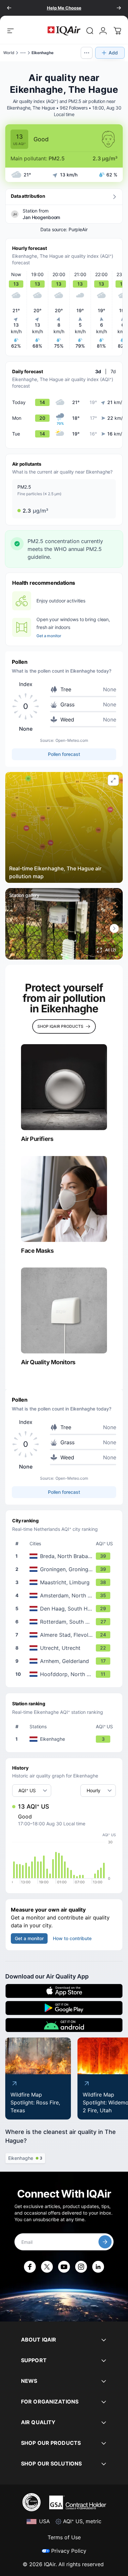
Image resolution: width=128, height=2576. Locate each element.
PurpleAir (78, 229)
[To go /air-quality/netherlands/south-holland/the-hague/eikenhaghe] (65, 1739)
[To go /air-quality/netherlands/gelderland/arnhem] (65, 1661)
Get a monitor (49, 636)
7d (113, 371)
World (9, 53)
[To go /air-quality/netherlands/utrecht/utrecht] (65, 1648)
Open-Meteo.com (72, 740)
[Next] (119, 8)
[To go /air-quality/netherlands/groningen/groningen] (65, 1569)
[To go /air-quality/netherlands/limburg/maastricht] (65, 1582)
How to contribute (72, 1938)
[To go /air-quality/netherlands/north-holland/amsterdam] (65, 1595)
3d (98, 371)
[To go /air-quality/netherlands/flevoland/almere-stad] (65, 1635)
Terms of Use (64, 2537)
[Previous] (9, 8)
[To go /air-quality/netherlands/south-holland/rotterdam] (65, 1622)
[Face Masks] (64, 1199)
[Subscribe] (105, 2242)
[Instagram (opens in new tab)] (81, 2267)
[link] (90, 31)
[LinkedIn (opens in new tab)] (98, 2267)
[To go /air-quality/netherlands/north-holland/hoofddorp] (65, 1674)
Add (113, 53)
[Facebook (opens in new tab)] (30, 2267)
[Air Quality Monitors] (64, 1310)
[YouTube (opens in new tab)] (64, 2267)
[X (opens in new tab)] (47, 2267)
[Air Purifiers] (64, 1087)
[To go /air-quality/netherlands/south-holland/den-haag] (65, 1609)
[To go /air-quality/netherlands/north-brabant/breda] (65, 1556)
